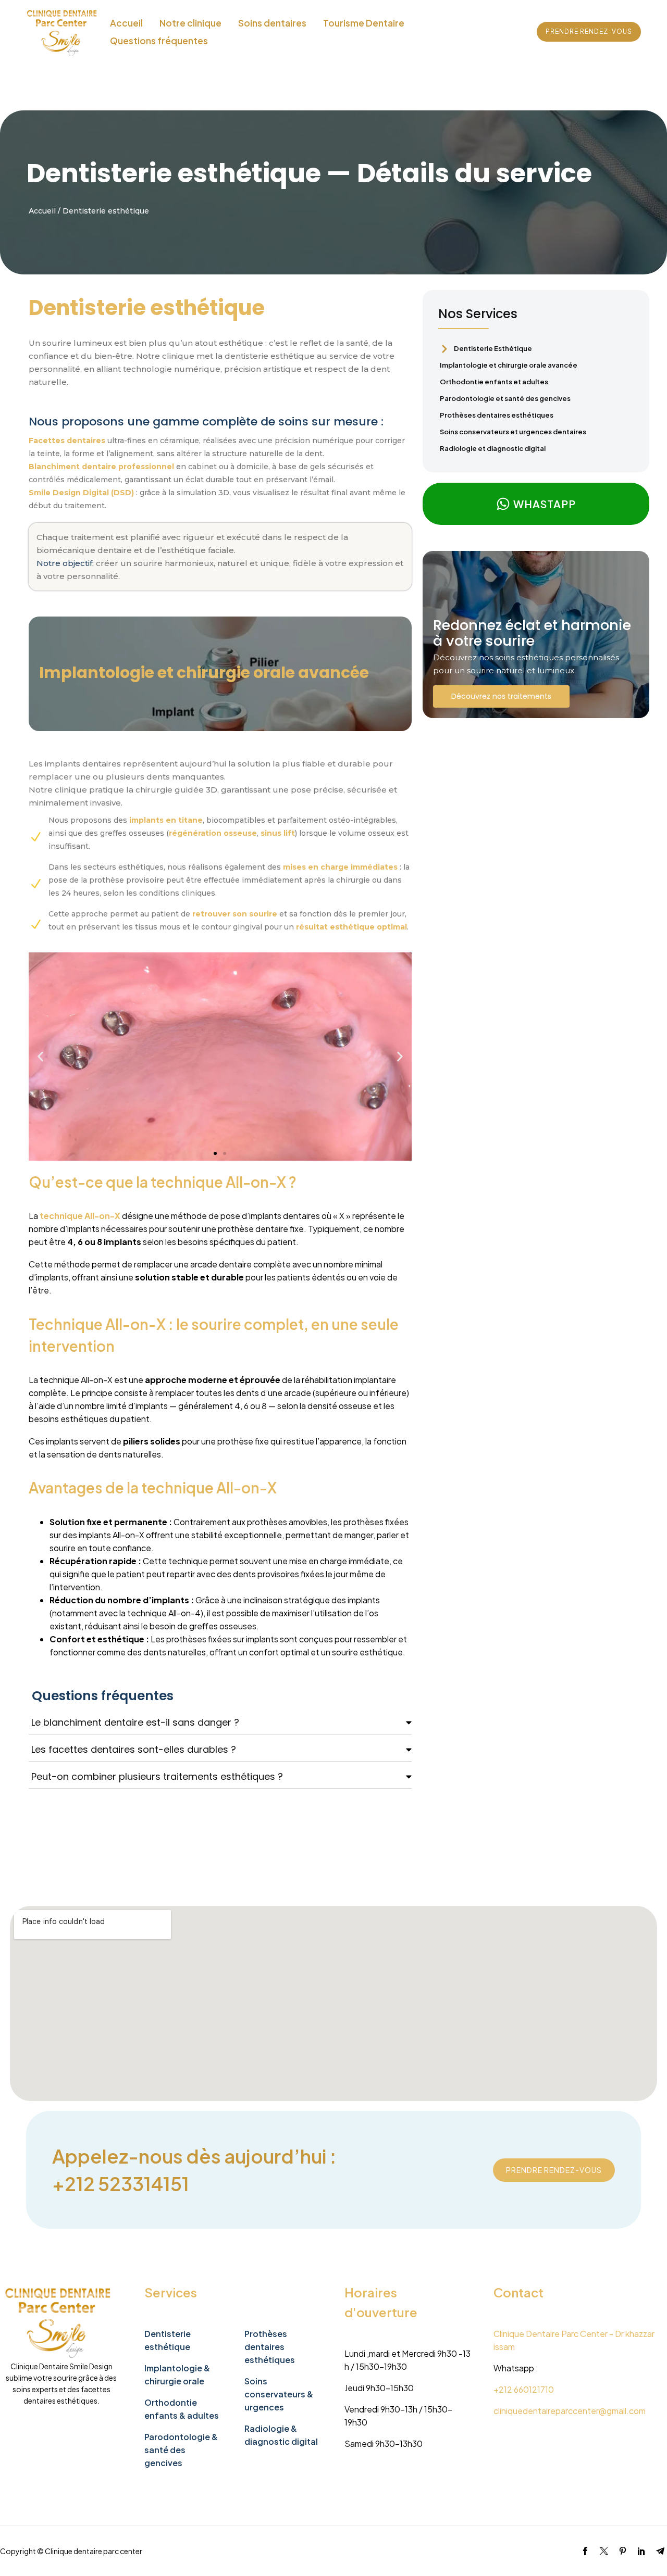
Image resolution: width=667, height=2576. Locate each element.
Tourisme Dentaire (364, 23)
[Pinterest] (623, 2551)
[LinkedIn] (641, 2551)
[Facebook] (585, 2551)
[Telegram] (660, 2551)
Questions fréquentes (159, 41)
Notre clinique (190, 23)
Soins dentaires (272, 23)
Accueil (126, 23)
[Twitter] (604, 2551)
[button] (40, 1056)
